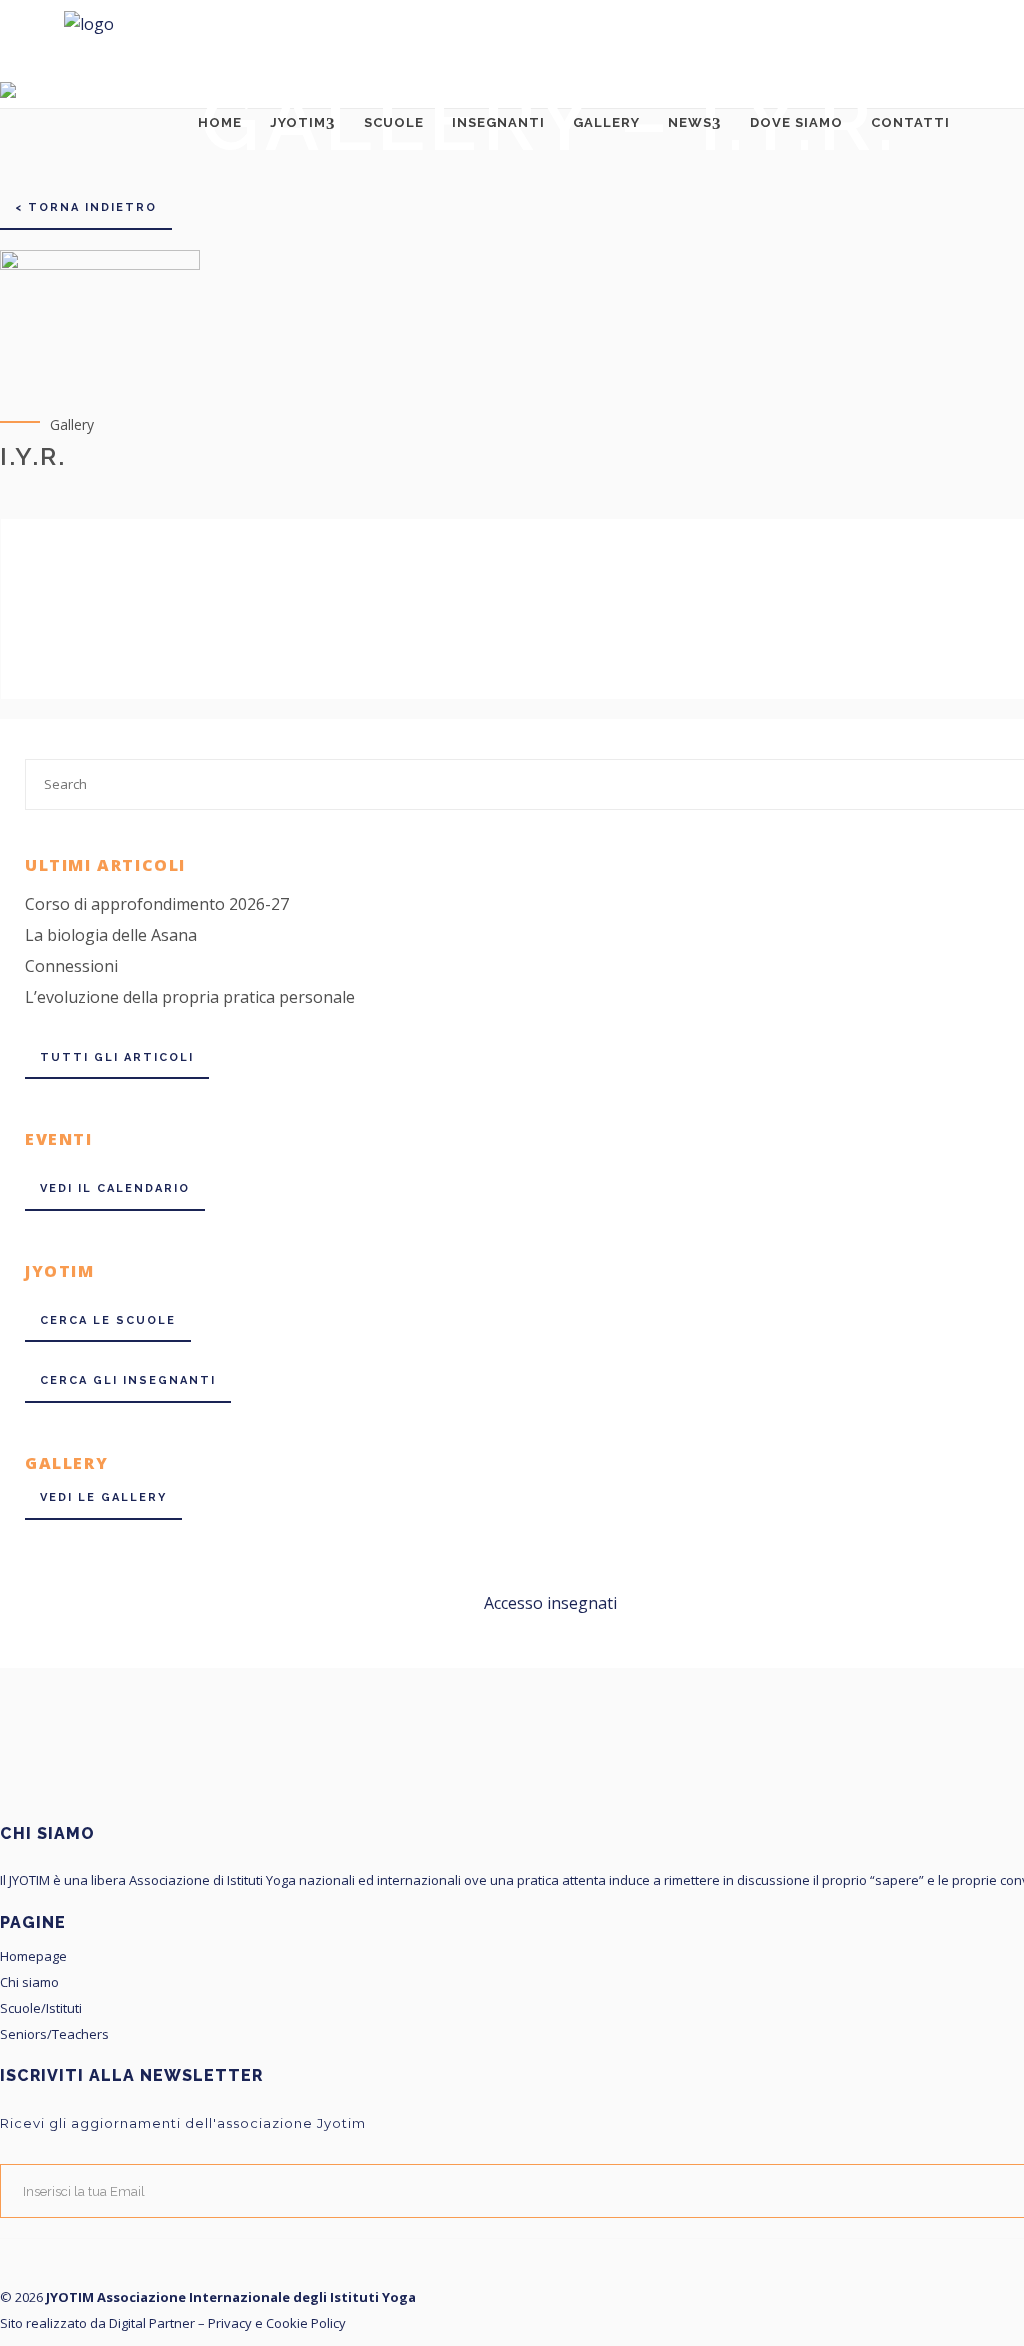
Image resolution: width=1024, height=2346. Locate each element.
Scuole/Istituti (41, 2009)
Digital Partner (152, 2323)
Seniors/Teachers (54, 2035)
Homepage (33, 1957)
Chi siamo (29, 1983)
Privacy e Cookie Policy (277, 2323)
